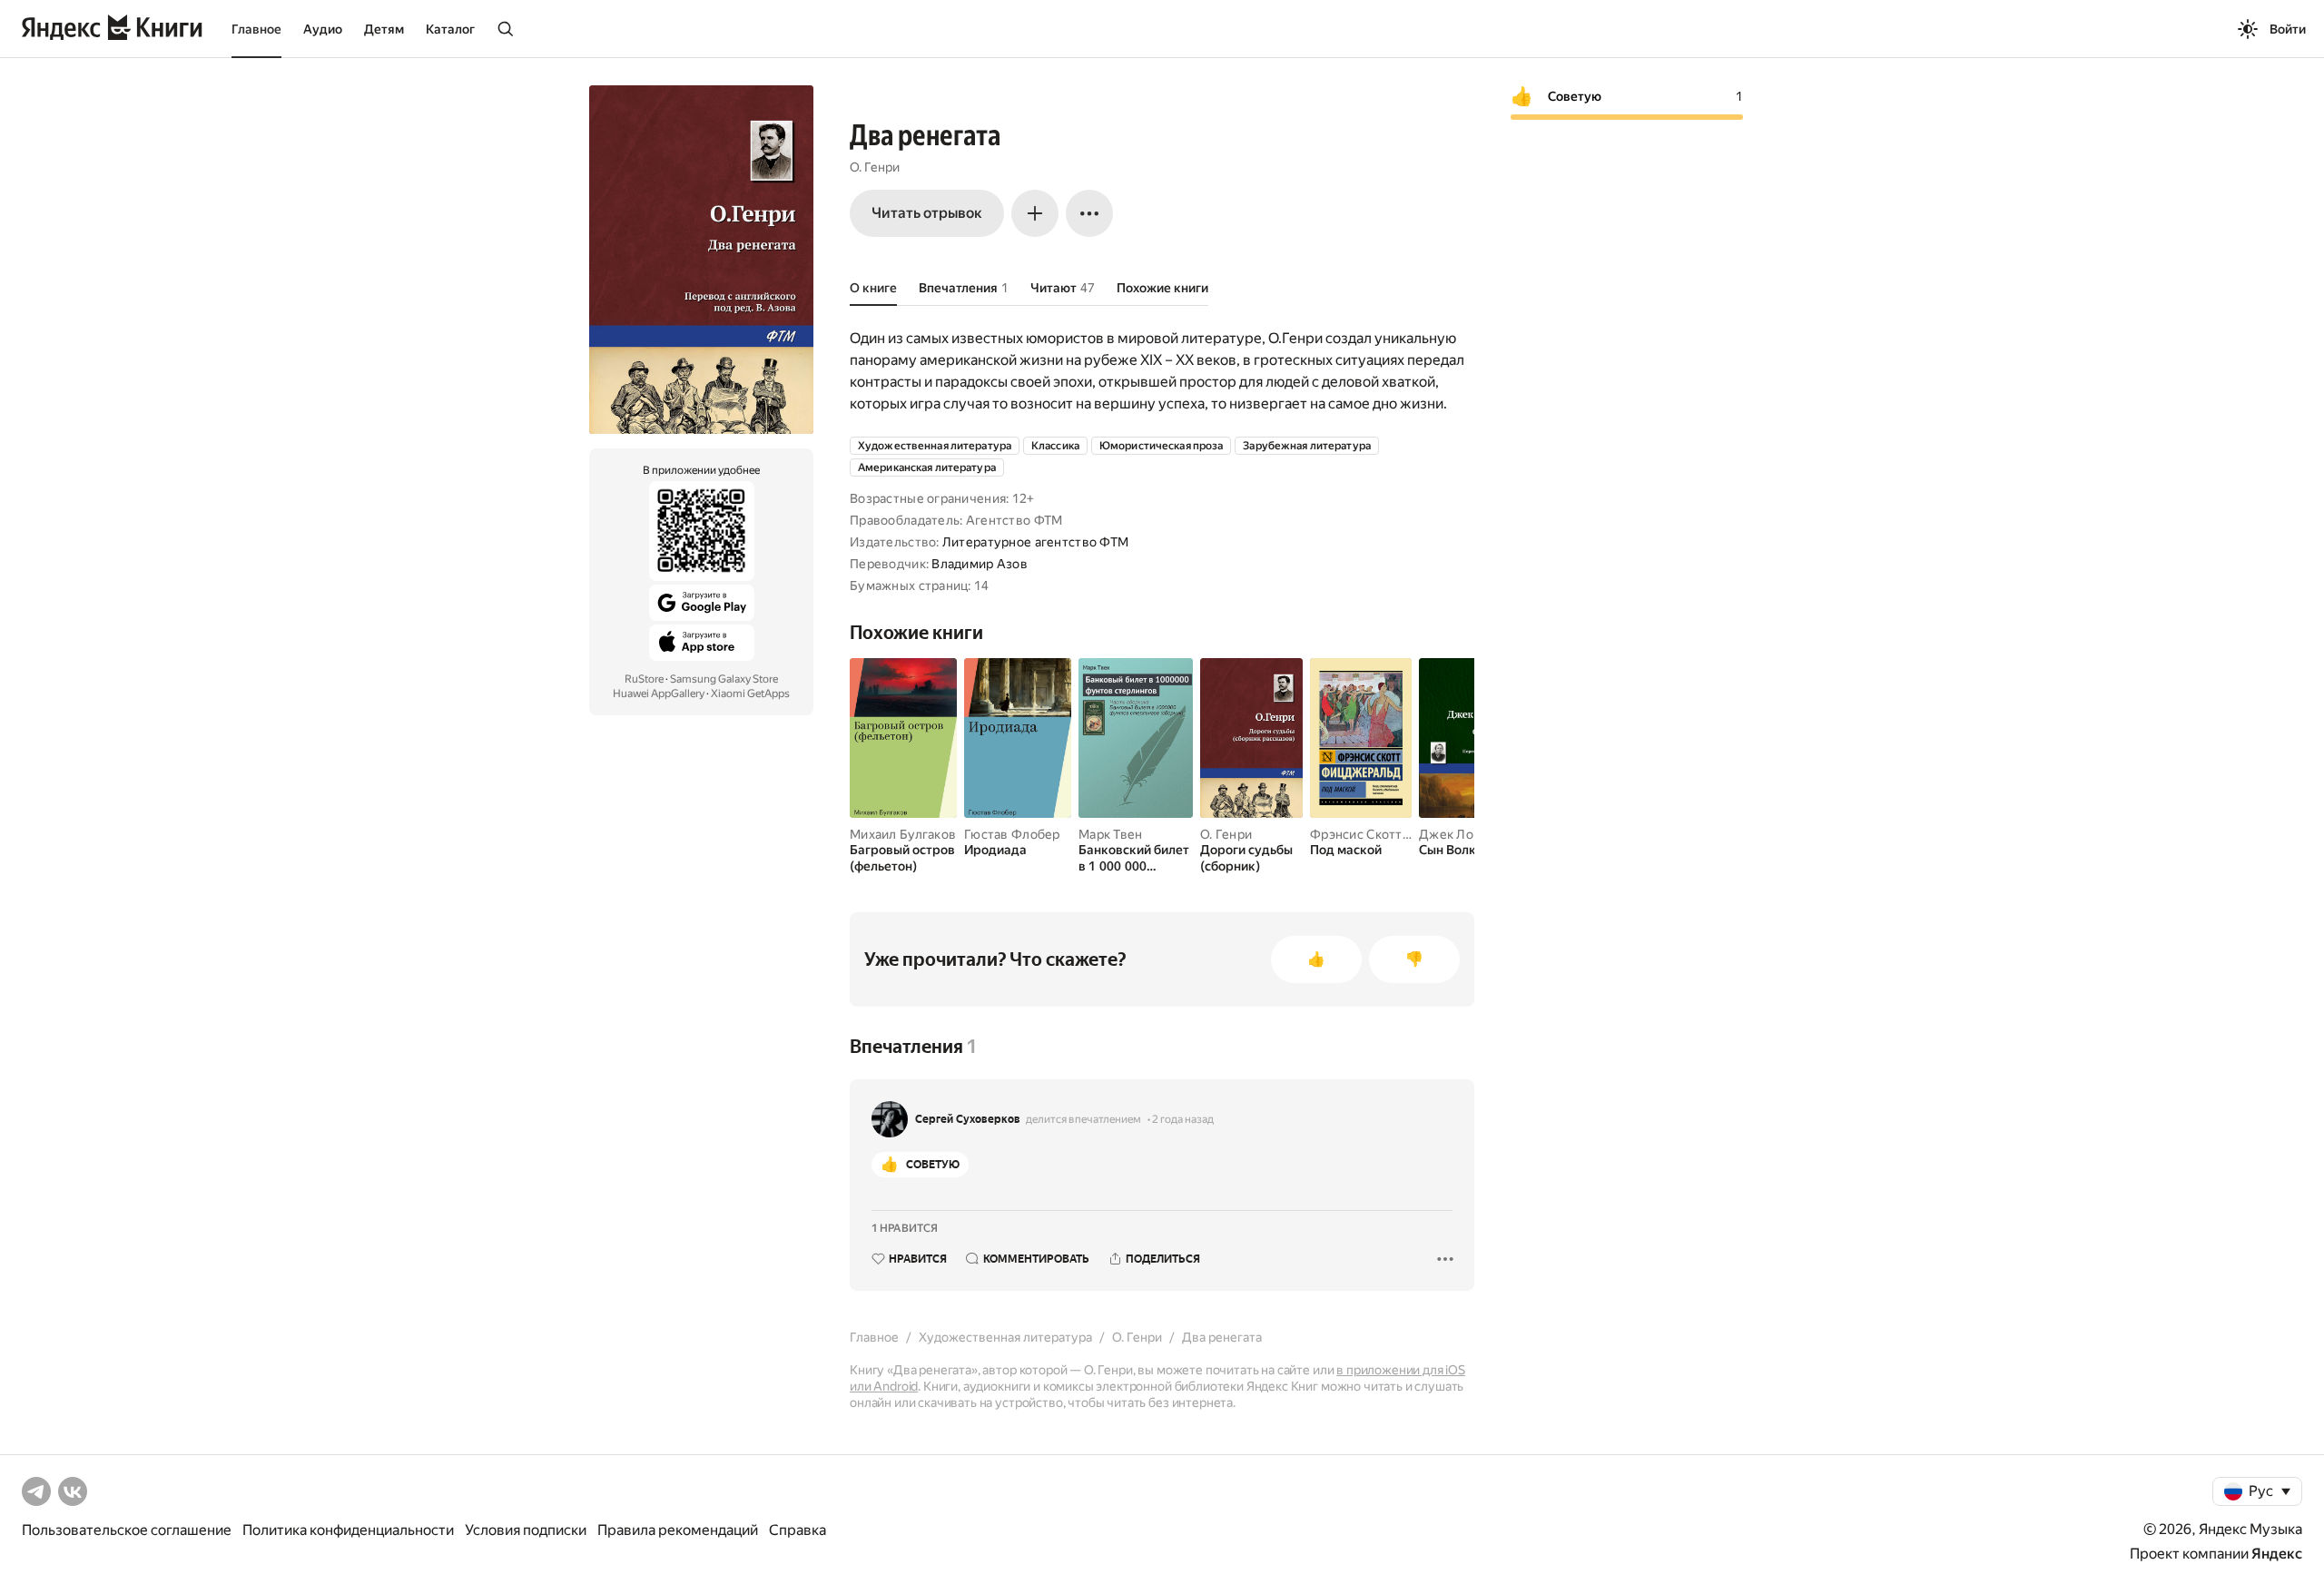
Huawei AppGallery (659, 694)
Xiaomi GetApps (750, 694)
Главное (256, 29)
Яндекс (2277, 1554)
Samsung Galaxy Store (724, 679)
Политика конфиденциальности (348, 1530)
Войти (2288, 29)
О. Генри (875, 167)
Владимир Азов (980, 564)
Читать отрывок (927, 213)
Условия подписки (526, 1530)
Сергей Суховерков (968, 1119)
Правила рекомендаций (678, 1530)
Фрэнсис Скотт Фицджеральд (1401, 834)
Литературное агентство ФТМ (1035, 542)
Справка (798, 1530)
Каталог (450, 29)
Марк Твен (1111, 834)
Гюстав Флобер (1012, 834)
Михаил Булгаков (903, 834)
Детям (384, 29)
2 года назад (1183, 1119)
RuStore (644, 679)
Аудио (323, 29)
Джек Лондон (1461, 834)
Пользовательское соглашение (127, 1530)
